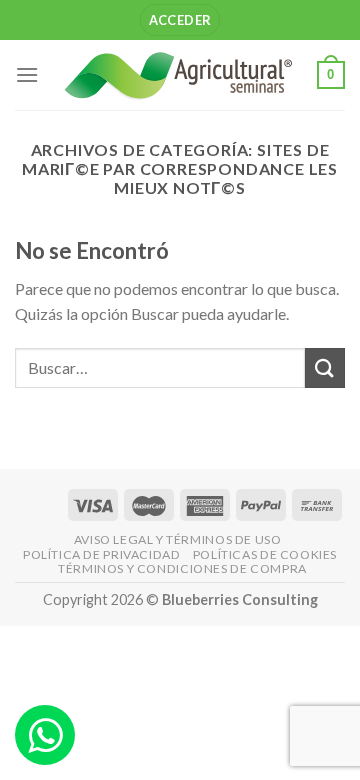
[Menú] (27, 74)
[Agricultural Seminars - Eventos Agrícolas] (178, 75)
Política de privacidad (101, 554)
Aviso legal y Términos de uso (178, 539)
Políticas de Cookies (265, 554)
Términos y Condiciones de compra (182, 568)
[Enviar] (325, 367)
